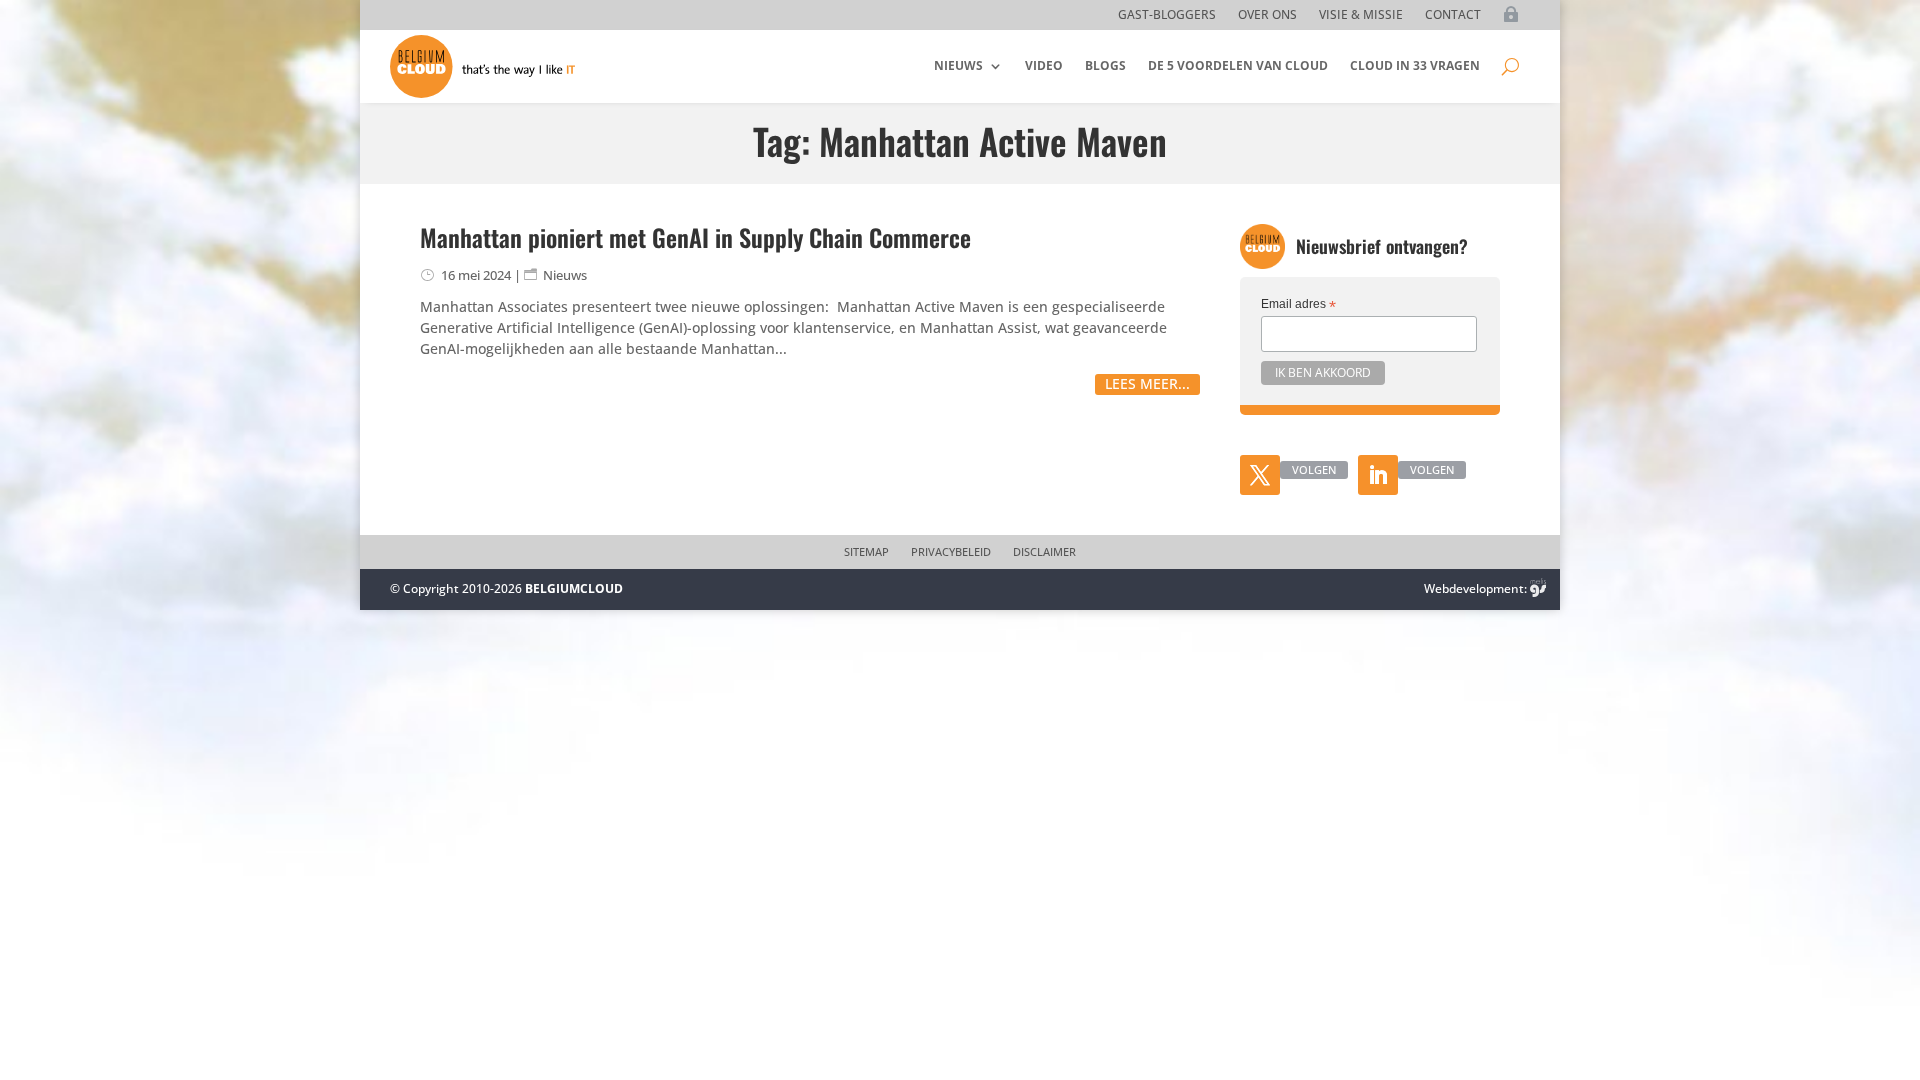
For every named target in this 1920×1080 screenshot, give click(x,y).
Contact (1453, 15)
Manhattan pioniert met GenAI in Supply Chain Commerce (695, 237)
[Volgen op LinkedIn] (1378, 475)
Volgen (1314, 469)
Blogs (1105, 65)
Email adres (1298, 305)
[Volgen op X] (1260, 475)
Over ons (1267, 15)
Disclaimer (1044, 552)
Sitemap (866, 552)
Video (1044, 65)
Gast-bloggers (1167, 15)
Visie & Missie (1361, 15)
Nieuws (958, 65)
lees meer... (1147, 383)
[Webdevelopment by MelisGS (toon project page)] (1538, 588)
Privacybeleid (951, 552)
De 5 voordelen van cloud (1238, 65)
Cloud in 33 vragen (1415, 65)
